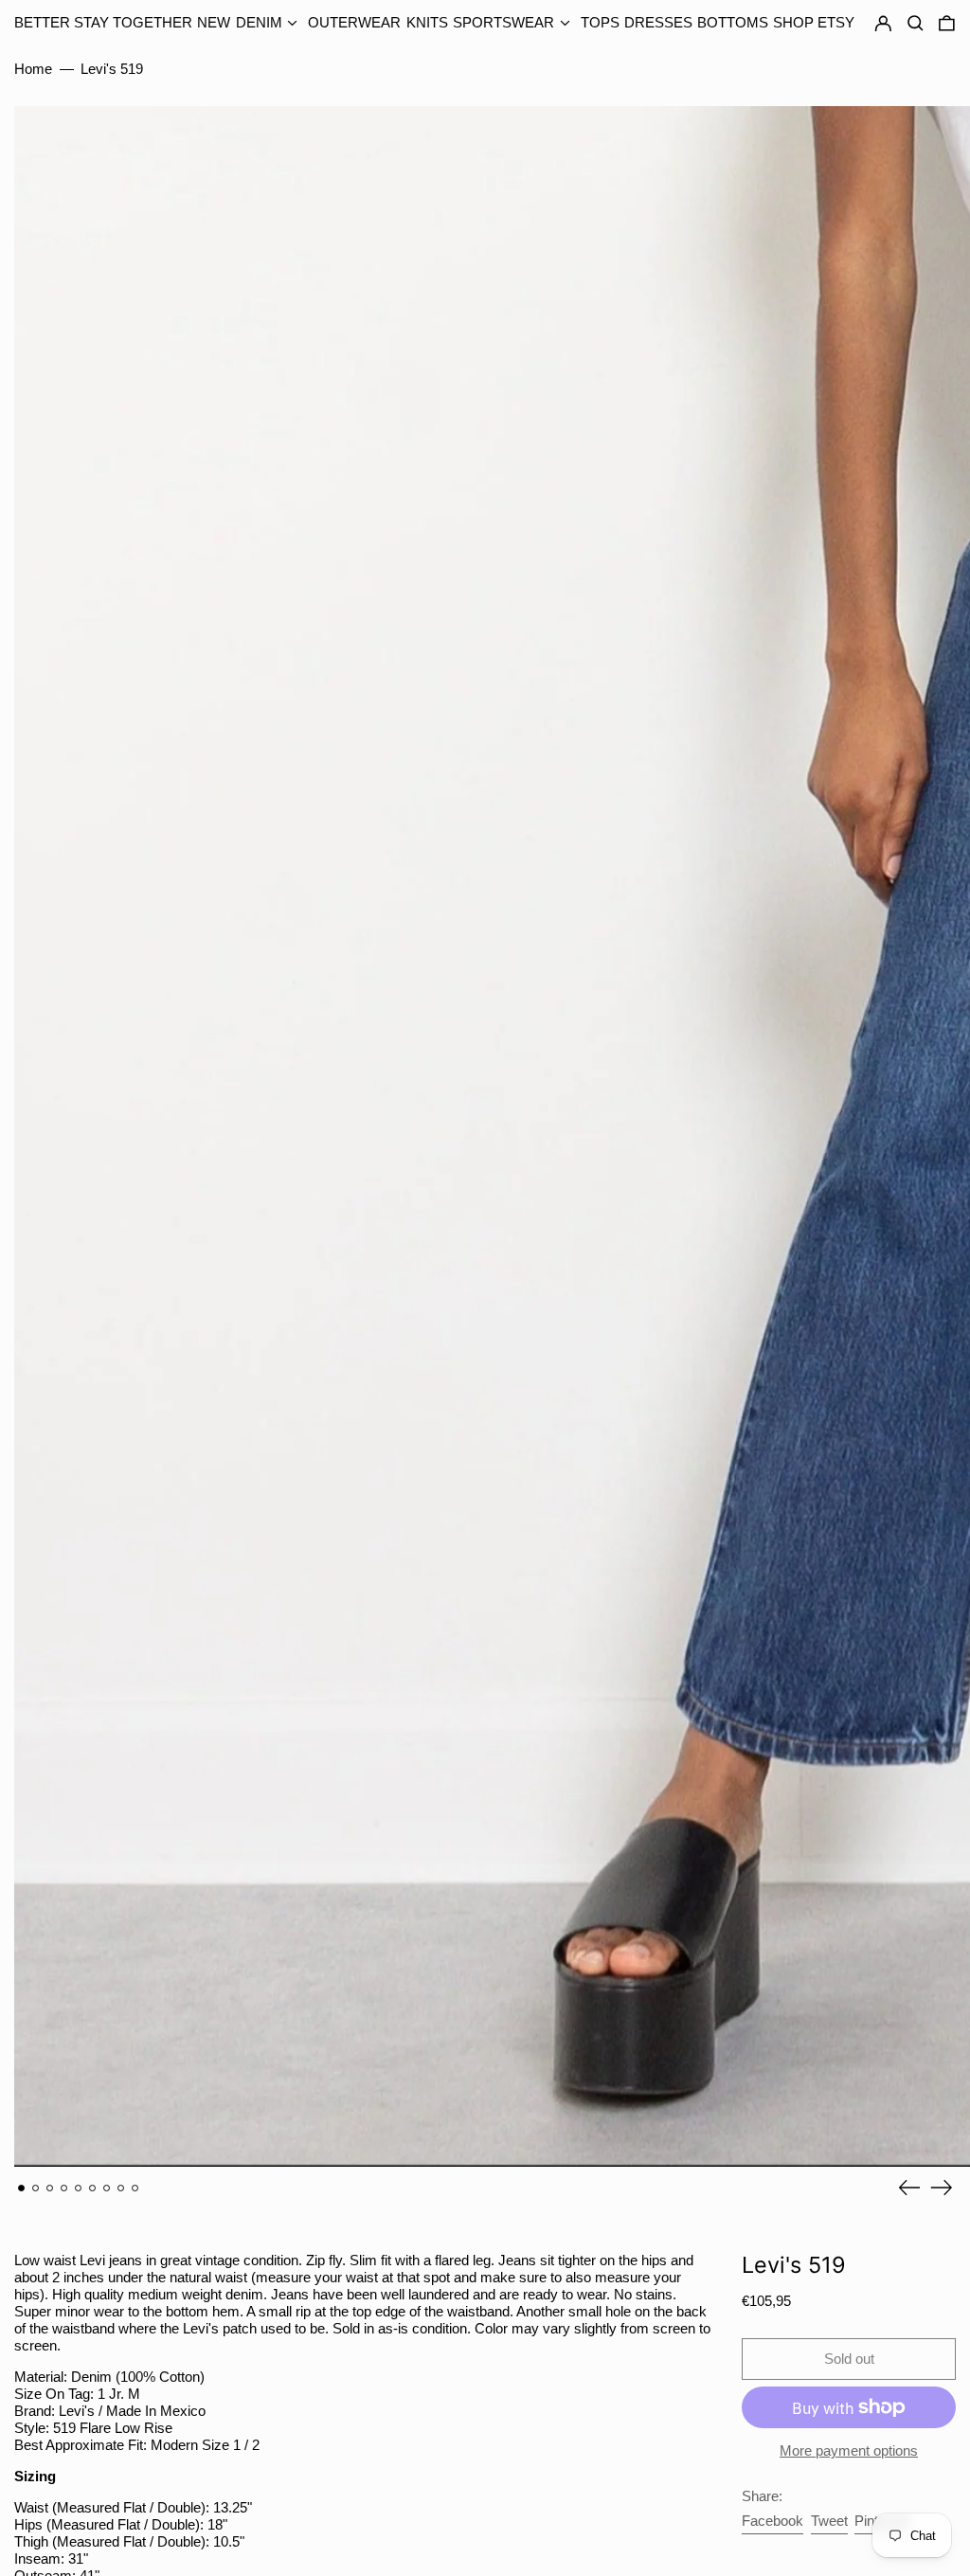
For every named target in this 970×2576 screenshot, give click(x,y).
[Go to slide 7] (107, 2189)
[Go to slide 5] (79, 2189)
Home (33, 69)
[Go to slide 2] (36, 2189)
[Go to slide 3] (50, 2189)
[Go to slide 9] (135, 2189)
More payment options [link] (849, 2450)
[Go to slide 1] (22, 2189)
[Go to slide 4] (64, 2189)
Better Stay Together (103, 22)
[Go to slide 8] (121, 2189)
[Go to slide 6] (93, 2189)
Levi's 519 (112, 69)
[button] (947, 24)
